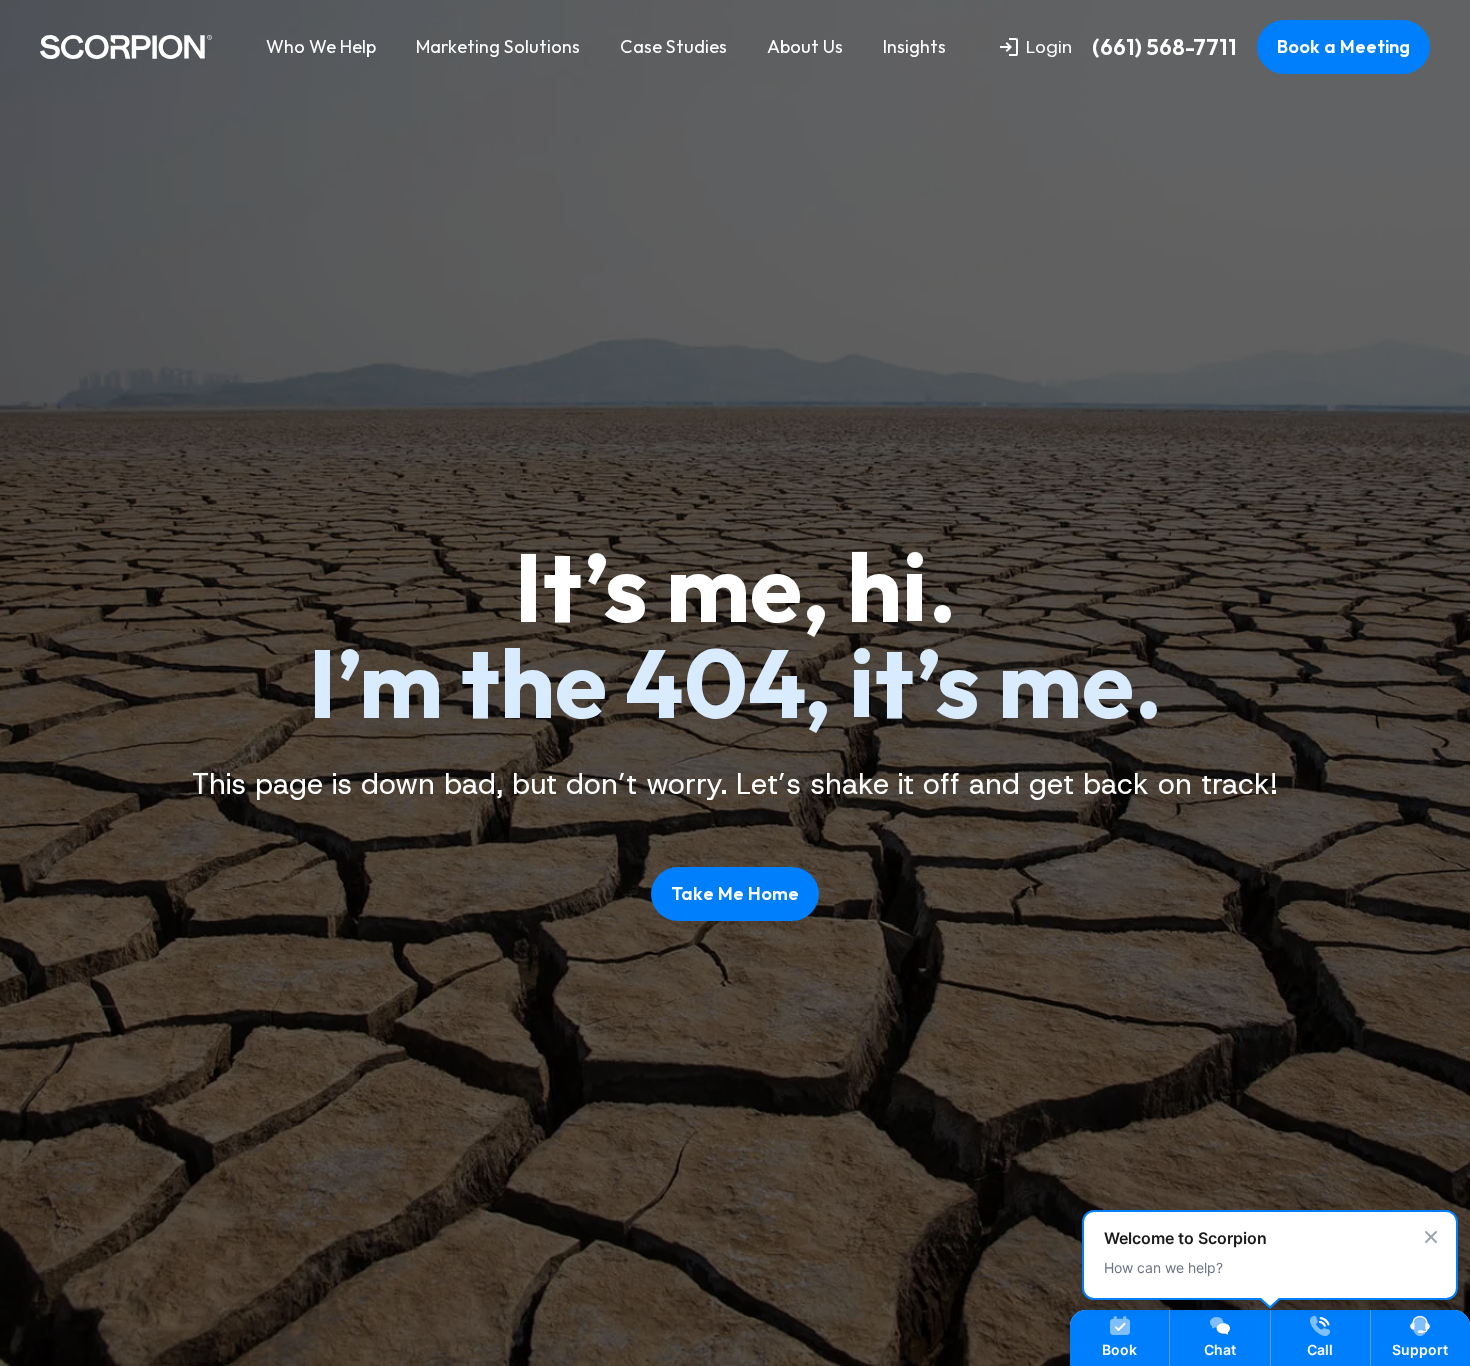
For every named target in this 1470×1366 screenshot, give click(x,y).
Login (1049, 47)
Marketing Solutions (498, 46)
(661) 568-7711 (1164, 47)
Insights (914, 46)
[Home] (126, 47)
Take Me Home (735, 893)
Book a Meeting (1343, 46)
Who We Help (321, 46)
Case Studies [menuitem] (673, 46)
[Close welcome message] (1431, 1237)
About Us (805, 46)
